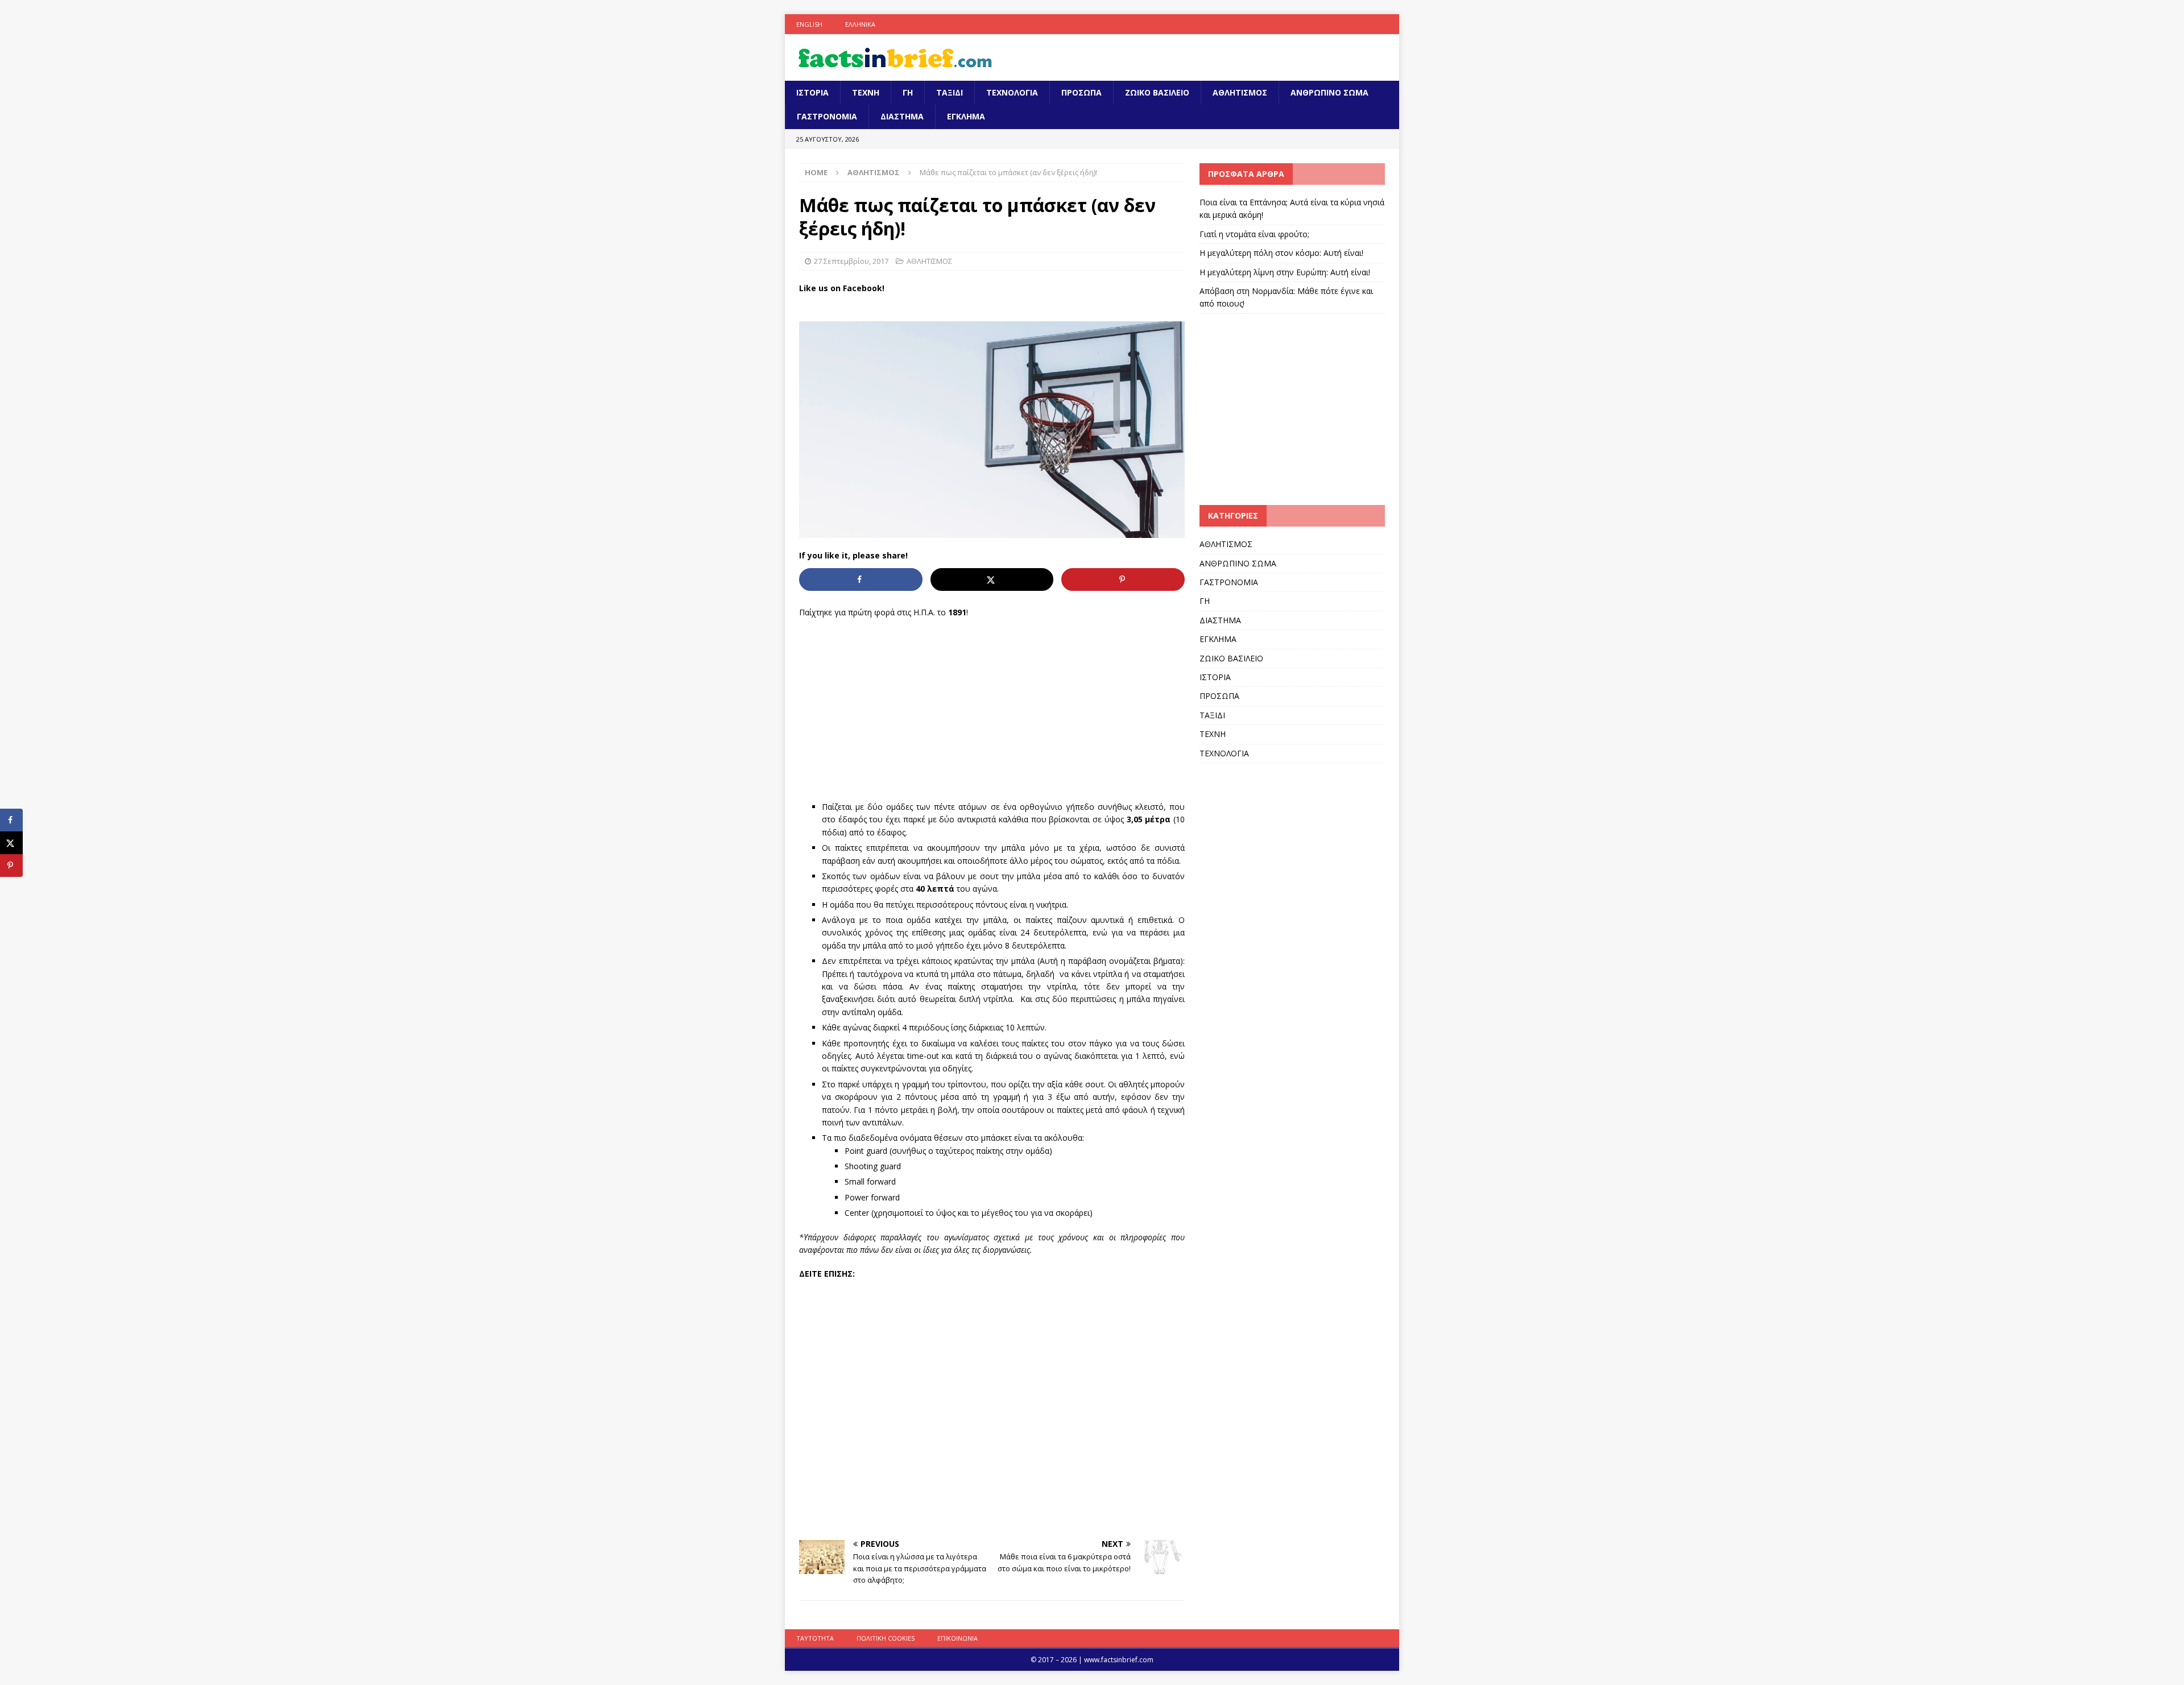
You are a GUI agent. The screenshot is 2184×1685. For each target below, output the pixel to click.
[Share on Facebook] (861, 579)
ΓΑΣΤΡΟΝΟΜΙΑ (827, 116)
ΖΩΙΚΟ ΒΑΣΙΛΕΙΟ (1157, 92)
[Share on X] (992, 579)
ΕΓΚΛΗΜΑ (966, 116)
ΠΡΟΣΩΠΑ (1081, 92)
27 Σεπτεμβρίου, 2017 (851, 261)
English (809, 24)
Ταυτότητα (815, 1638)
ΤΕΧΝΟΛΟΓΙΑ (1012, 92)
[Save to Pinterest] (1123, 579)
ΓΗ (908, 92)
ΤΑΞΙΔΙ (950, 92)
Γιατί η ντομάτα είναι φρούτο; (1254, 234)
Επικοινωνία (957, 1638)
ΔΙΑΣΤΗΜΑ (902, 116)
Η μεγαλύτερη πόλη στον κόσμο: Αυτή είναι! (1281, 253)
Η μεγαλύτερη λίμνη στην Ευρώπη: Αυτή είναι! (1285, 272)
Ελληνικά (860, 24)
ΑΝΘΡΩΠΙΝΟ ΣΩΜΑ (1329, 92)
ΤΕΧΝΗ (866, 92)
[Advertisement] (992, 710)
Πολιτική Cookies (886, 1638)
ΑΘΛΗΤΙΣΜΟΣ (1240, 92)
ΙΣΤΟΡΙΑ (812, 92)
